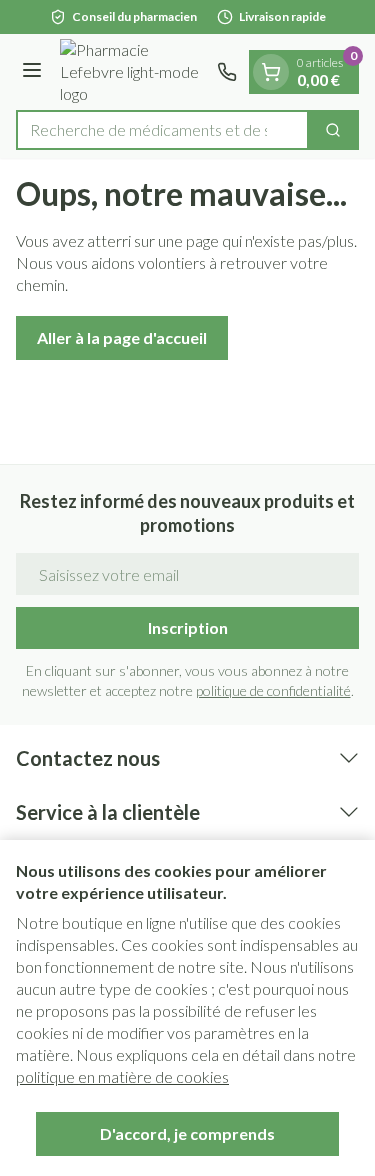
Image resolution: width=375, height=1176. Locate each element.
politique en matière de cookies (122, 1076)
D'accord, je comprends (187, 1133)
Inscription (188, 627)
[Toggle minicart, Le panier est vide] (271, 72)
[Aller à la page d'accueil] (132, 72)
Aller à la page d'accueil (122, 337)
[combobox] (162, 130)
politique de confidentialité (273, 690)
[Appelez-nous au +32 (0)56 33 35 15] (227, 72)
